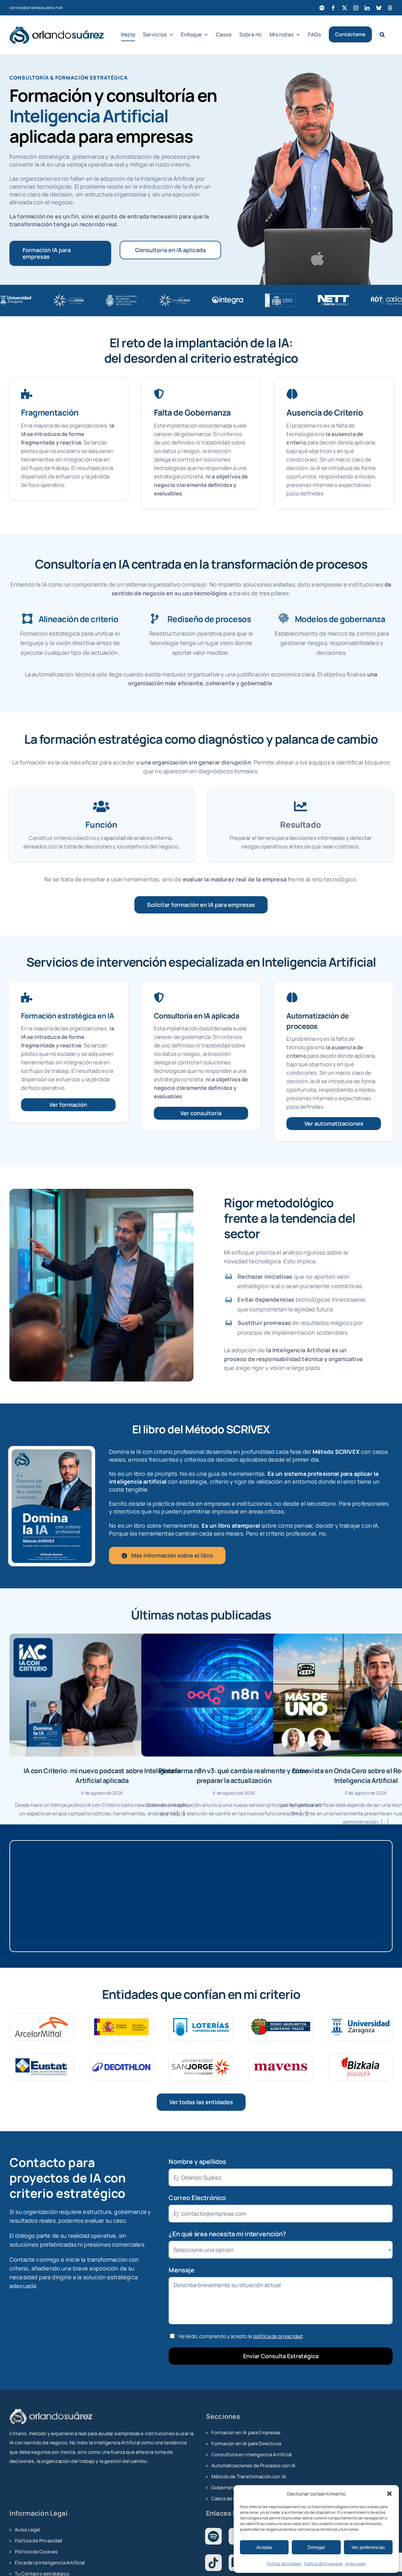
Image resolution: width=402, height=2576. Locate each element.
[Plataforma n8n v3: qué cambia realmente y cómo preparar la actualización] (234, 1695)
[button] (389, 2494)
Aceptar (264, 2547)
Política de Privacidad (323, 2564)
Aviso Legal (356, 2564)
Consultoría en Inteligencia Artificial (252, 2455)
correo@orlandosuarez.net (36, 8)
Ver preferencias (368, 2547)
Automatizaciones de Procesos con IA (254, 2466)
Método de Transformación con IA (249, 2477)
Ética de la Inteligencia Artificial (50, 2563)
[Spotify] (213, 2536)
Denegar (316, 2547)
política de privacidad (278, 2336)
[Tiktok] (213, 2563)
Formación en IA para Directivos (246, 2444)
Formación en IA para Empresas (246, 2433)
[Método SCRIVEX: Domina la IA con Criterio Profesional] (52, 1452)
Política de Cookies (284, 2564)
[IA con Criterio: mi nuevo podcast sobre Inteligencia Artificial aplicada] (102, 1695)
